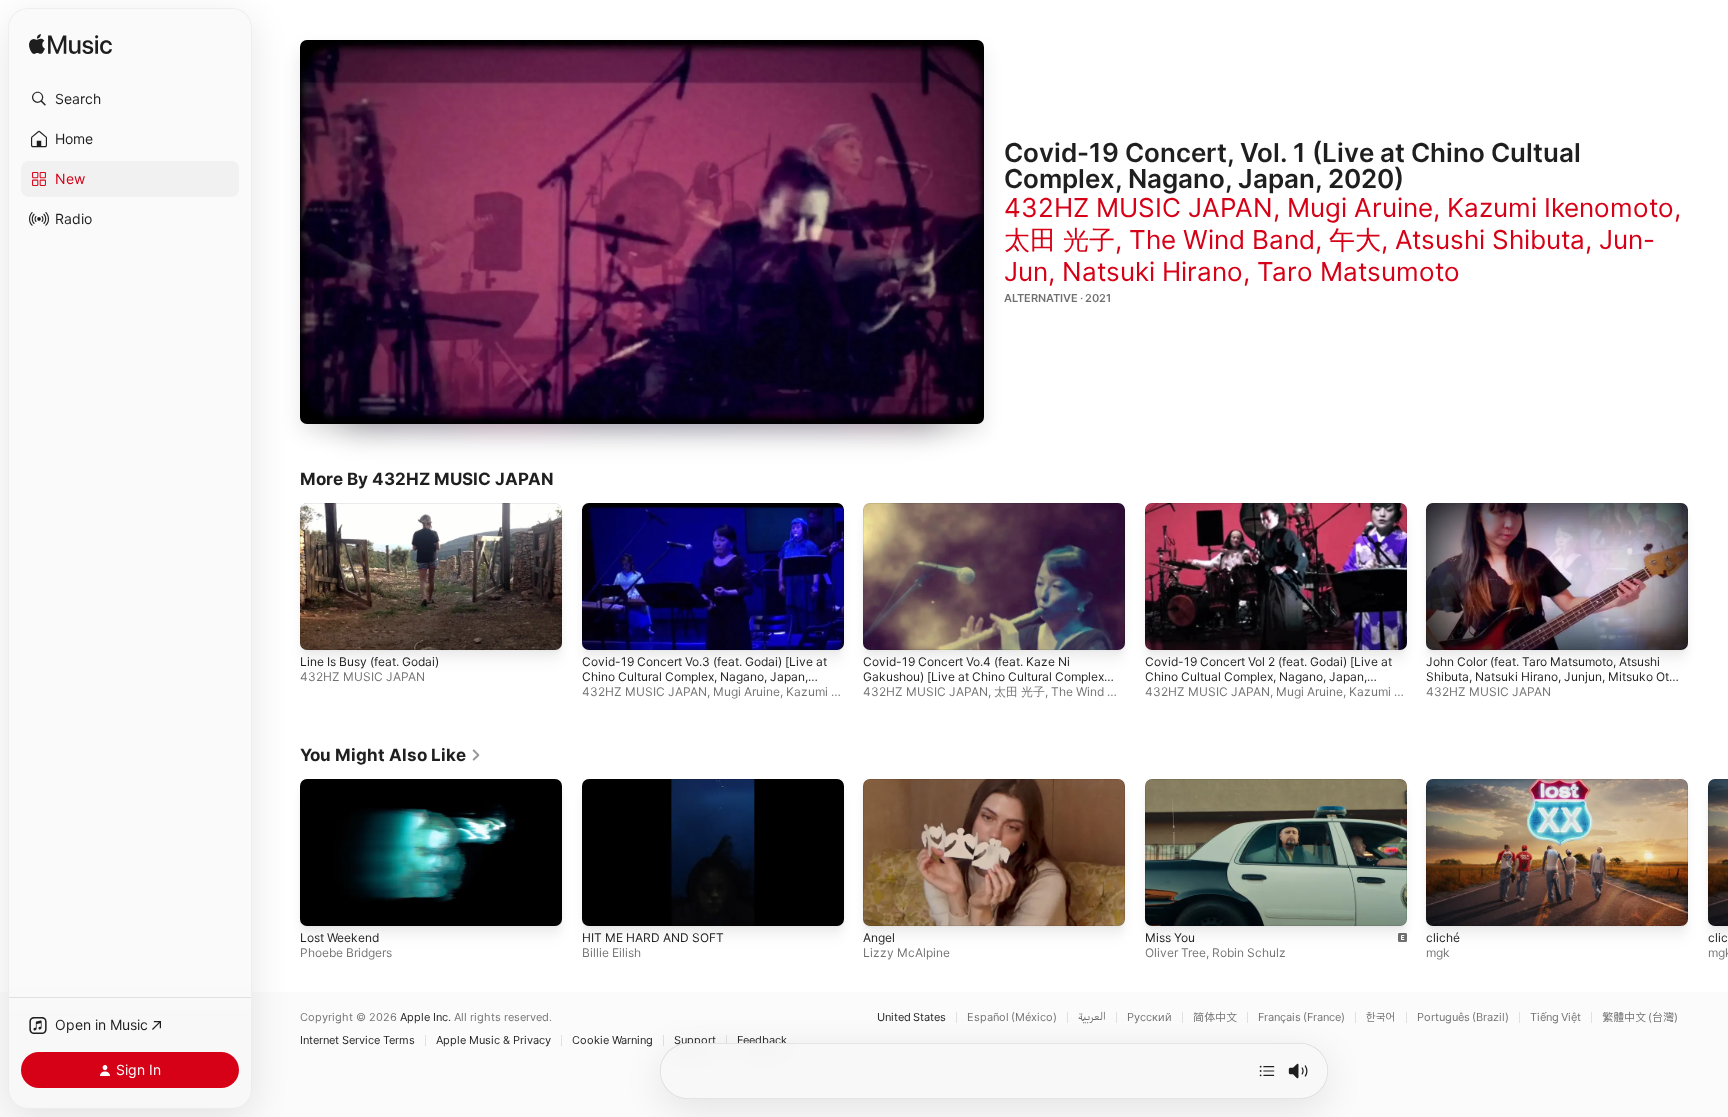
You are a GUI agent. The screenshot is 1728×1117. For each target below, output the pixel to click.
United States (911, 1017)
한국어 (1381, 1017)
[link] (391, 755)
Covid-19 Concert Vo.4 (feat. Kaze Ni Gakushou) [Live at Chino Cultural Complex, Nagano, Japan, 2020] (985, 677)
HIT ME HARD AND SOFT (653, 937)
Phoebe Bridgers (346, 952)
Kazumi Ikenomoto (1560, 207)
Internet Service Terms (357, 1040)
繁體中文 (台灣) (1640, 1017)
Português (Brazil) (1463, 1017)
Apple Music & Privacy (493, 1040)
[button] (130, 99)
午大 (1355, 239)
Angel (879, 937)
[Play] (642, 232)
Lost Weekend (339, 937)
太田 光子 (1059, 239)
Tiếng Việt (1555, 1017)
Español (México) (1012, 1017)
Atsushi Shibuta (1490, 239)
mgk (1438, 952)
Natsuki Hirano (1152, 271)
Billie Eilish (611, 952)
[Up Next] (1267, 1071)
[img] (70, 45)
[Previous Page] (280, 852)
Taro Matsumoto (1358, 271)
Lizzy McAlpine (906, 952)
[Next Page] (1708, 852)
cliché (1443, 937)
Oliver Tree (1175, 952)
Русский (1149, 1017)
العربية (1092, 1017)
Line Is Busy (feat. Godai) (369, 662)
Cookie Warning (612, 1040)
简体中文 (1215, 1017)
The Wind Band (1222, 239)
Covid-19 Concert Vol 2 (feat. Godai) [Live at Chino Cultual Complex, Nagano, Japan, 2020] (1268, 677)
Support (695, 1040)
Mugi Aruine (1360, 207)
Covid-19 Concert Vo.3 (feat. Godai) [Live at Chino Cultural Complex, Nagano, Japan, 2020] (704, 677)
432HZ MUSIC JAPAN (1138, 207)
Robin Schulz (1249, 952)
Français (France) (1301, 1017)
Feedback (762, 1040)
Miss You (1170, 937)
